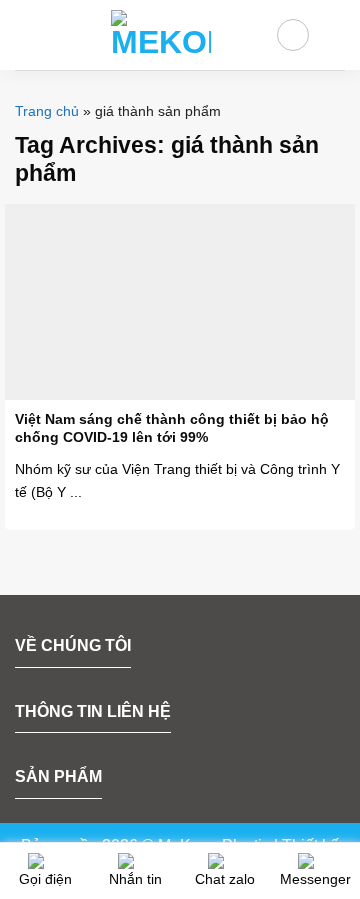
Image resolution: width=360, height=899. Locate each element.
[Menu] (27, 34)
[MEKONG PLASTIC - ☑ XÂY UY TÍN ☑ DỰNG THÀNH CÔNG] (161, 35)
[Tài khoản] (293, 35)
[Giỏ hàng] (335, 35)
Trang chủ (47, 111)
